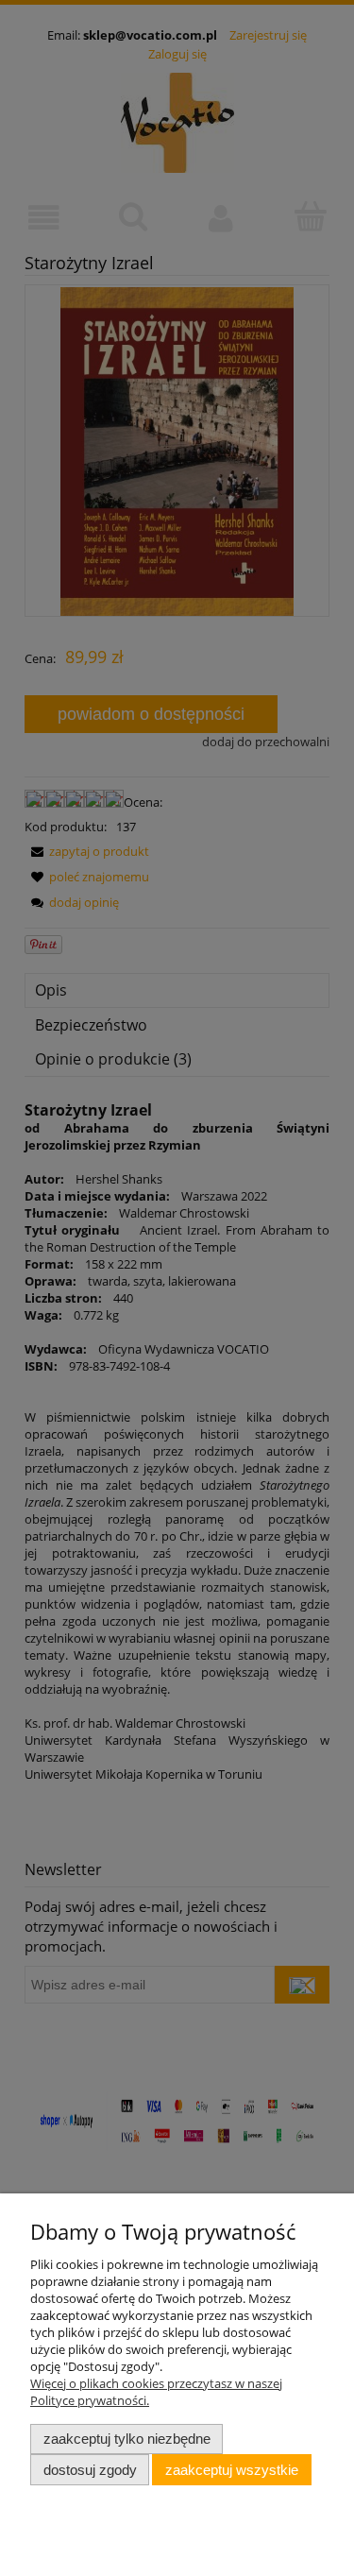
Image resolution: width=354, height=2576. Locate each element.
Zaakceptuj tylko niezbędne (127, 2439)
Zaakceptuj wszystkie (232, 2470)
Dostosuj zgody (90, 2470)
